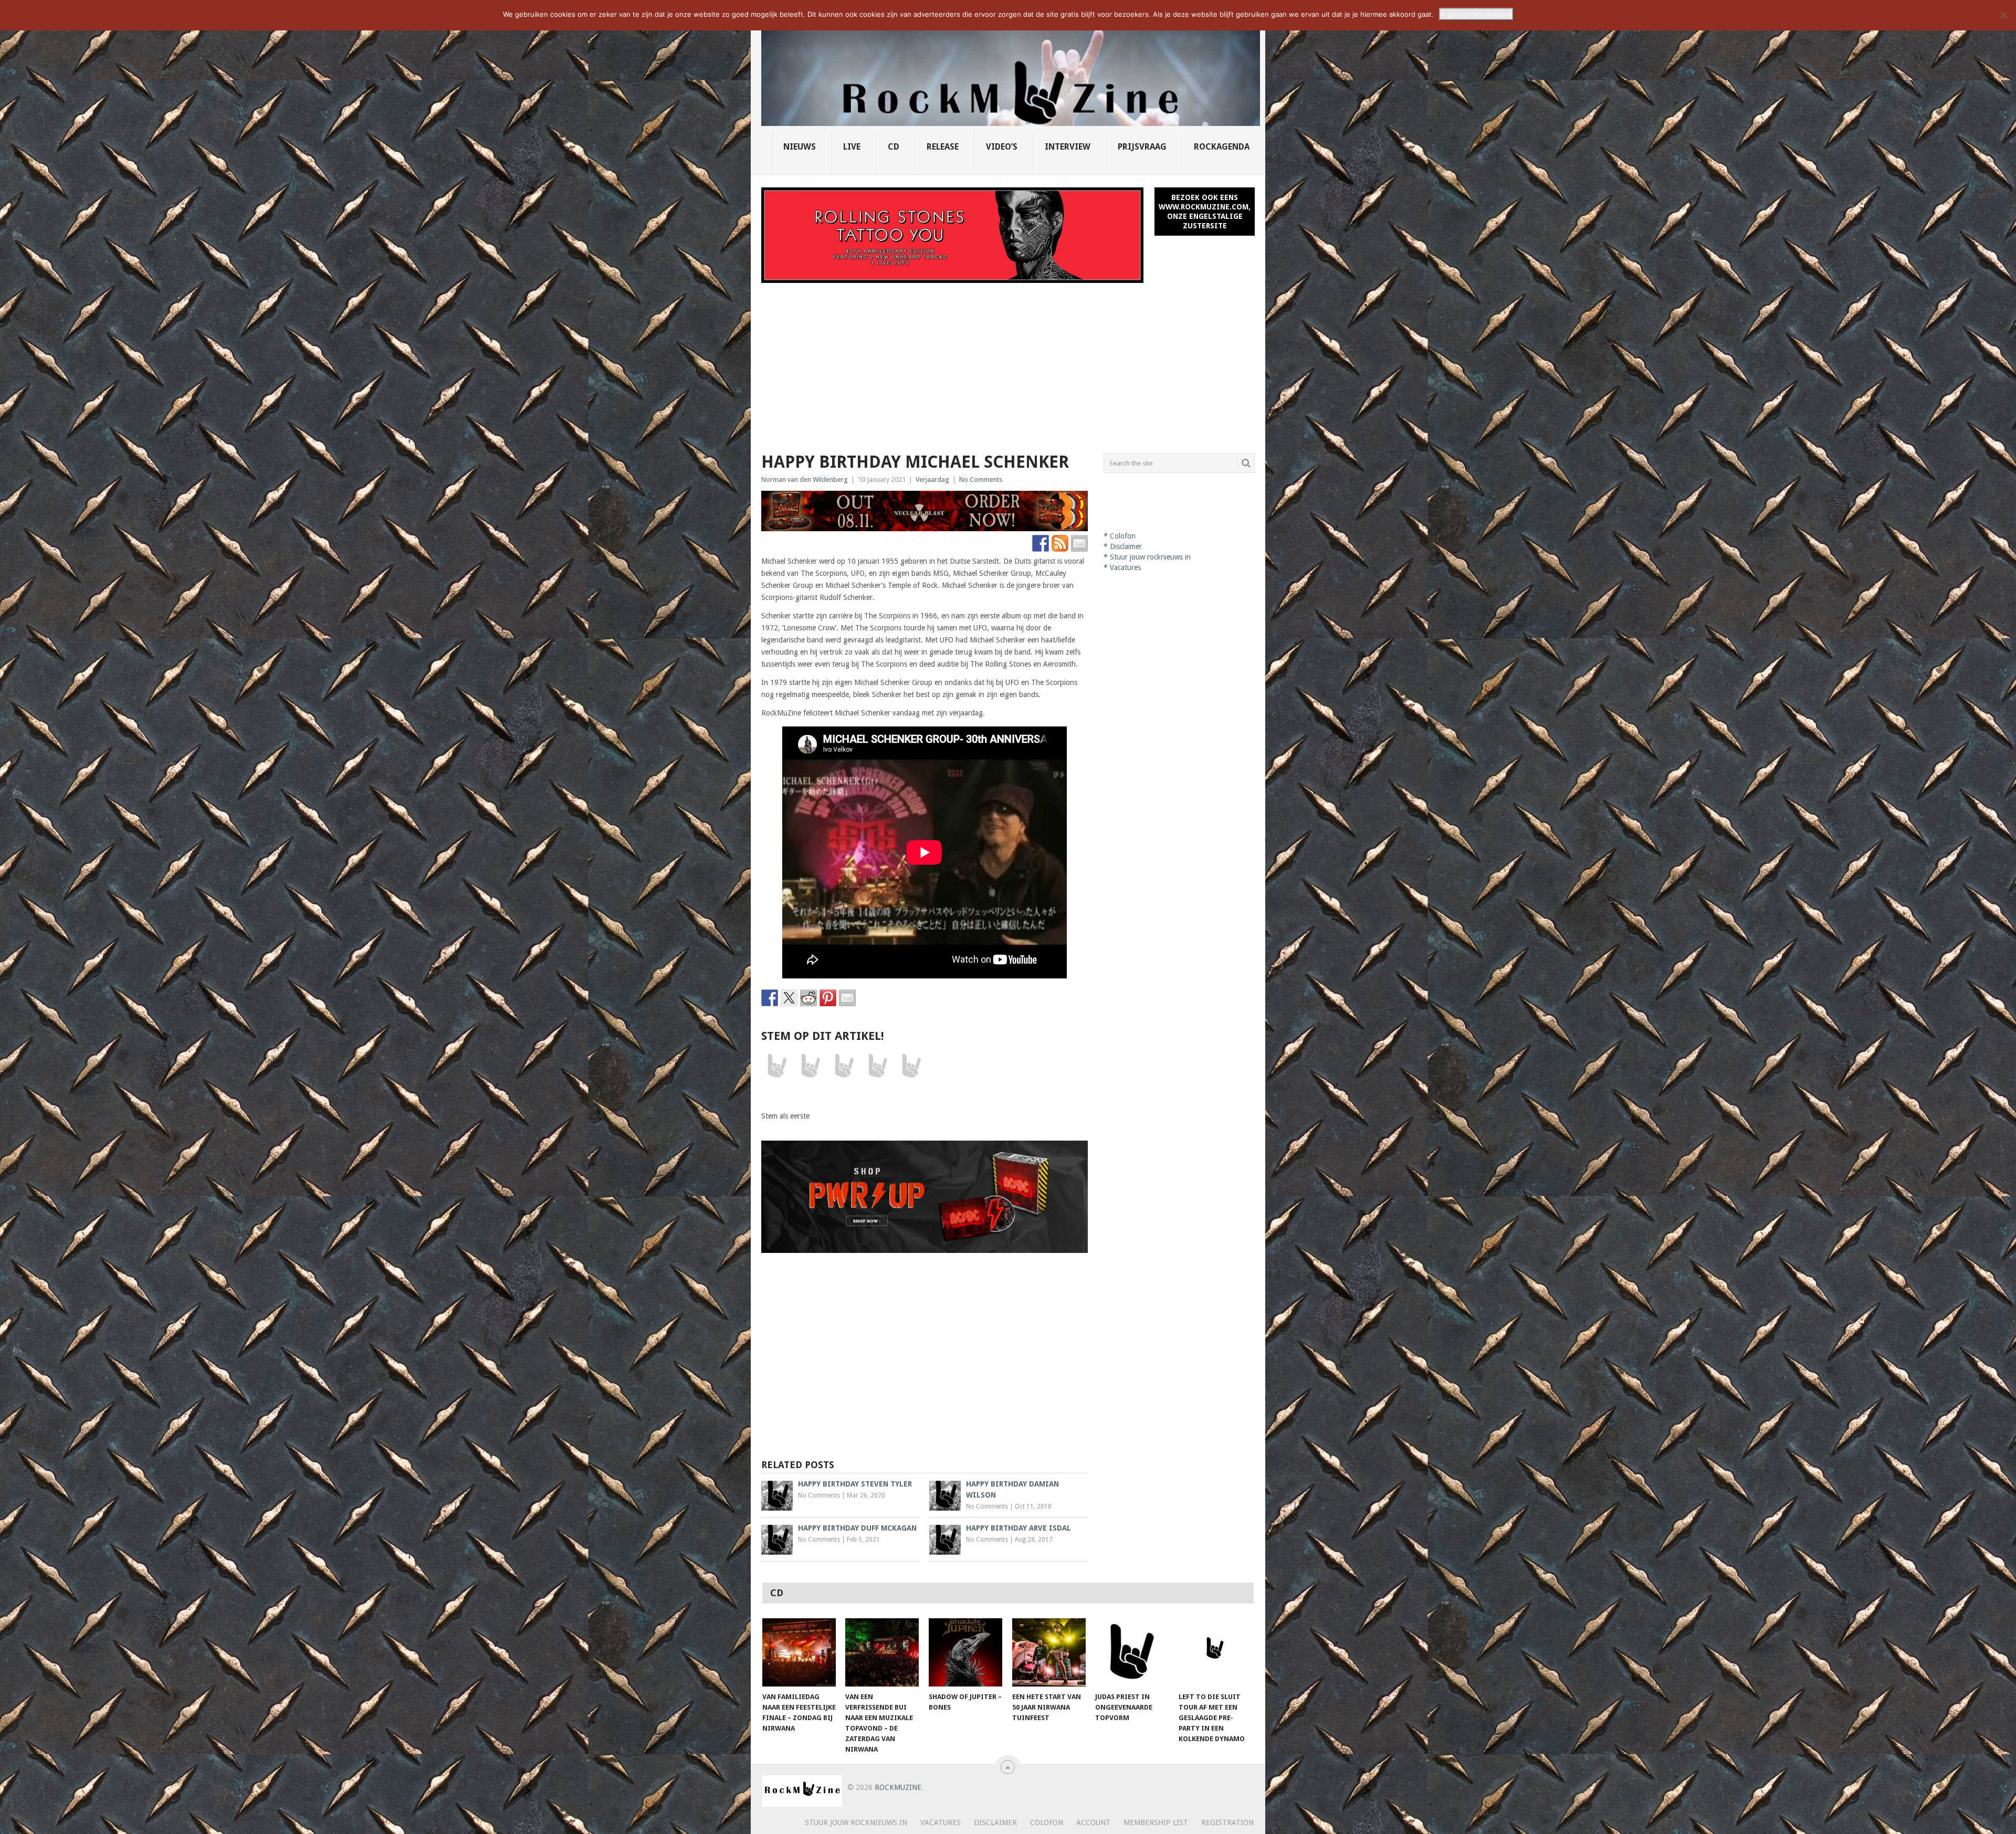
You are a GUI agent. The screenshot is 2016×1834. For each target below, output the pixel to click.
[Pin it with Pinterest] (828, 998)
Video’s (1002, 147)
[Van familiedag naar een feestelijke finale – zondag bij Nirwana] (799, 1652)
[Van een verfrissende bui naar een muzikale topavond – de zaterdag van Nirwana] (882, 1652)
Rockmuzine (898, 1787)
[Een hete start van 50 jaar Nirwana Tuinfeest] (1049, 1652)
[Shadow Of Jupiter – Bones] (965, 1652)
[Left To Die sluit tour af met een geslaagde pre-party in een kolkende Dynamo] (1215, 1652)
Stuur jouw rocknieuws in (1150, 557)
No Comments (981, 479)
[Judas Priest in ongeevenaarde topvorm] (1132, 1652)
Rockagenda (1222, 147)
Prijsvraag (1142, 147)
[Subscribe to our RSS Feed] (1060, 543)
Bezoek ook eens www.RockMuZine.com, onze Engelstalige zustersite (1205, 212)
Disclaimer (1126, 546)
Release (943, 147)
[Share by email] (847, 998)
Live (852, 147)
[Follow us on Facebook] (1041, 543)
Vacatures (1125, 567)
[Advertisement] (1008, 362)
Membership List (1156, 1822)
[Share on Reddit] (808, 998)
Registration (1227, 1822)
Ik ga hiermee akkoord (1476, 14)
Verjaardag (932, 479)
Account (1093, 1822)
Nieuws (800, 147)
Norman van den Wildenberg (805, 479)
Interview (1068, 147)
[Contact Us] (1079, 543)
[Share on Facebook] (770, 998)
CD (894, 147)
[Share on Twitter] (789, 998)
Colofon (1123, 536)
